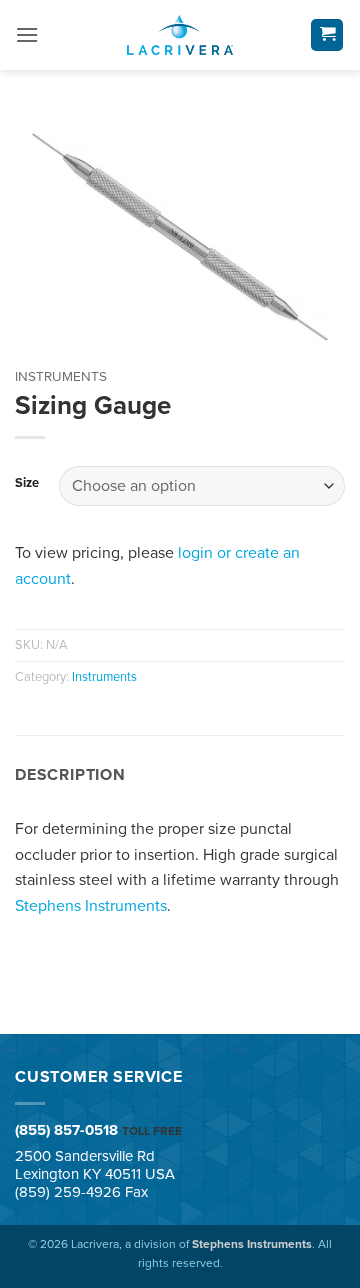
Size (27, 484)
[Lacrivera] (180, 35)
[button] (27, 34)
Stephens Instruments (91, 906)
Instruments (61, 377)
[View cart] (327, 35)
